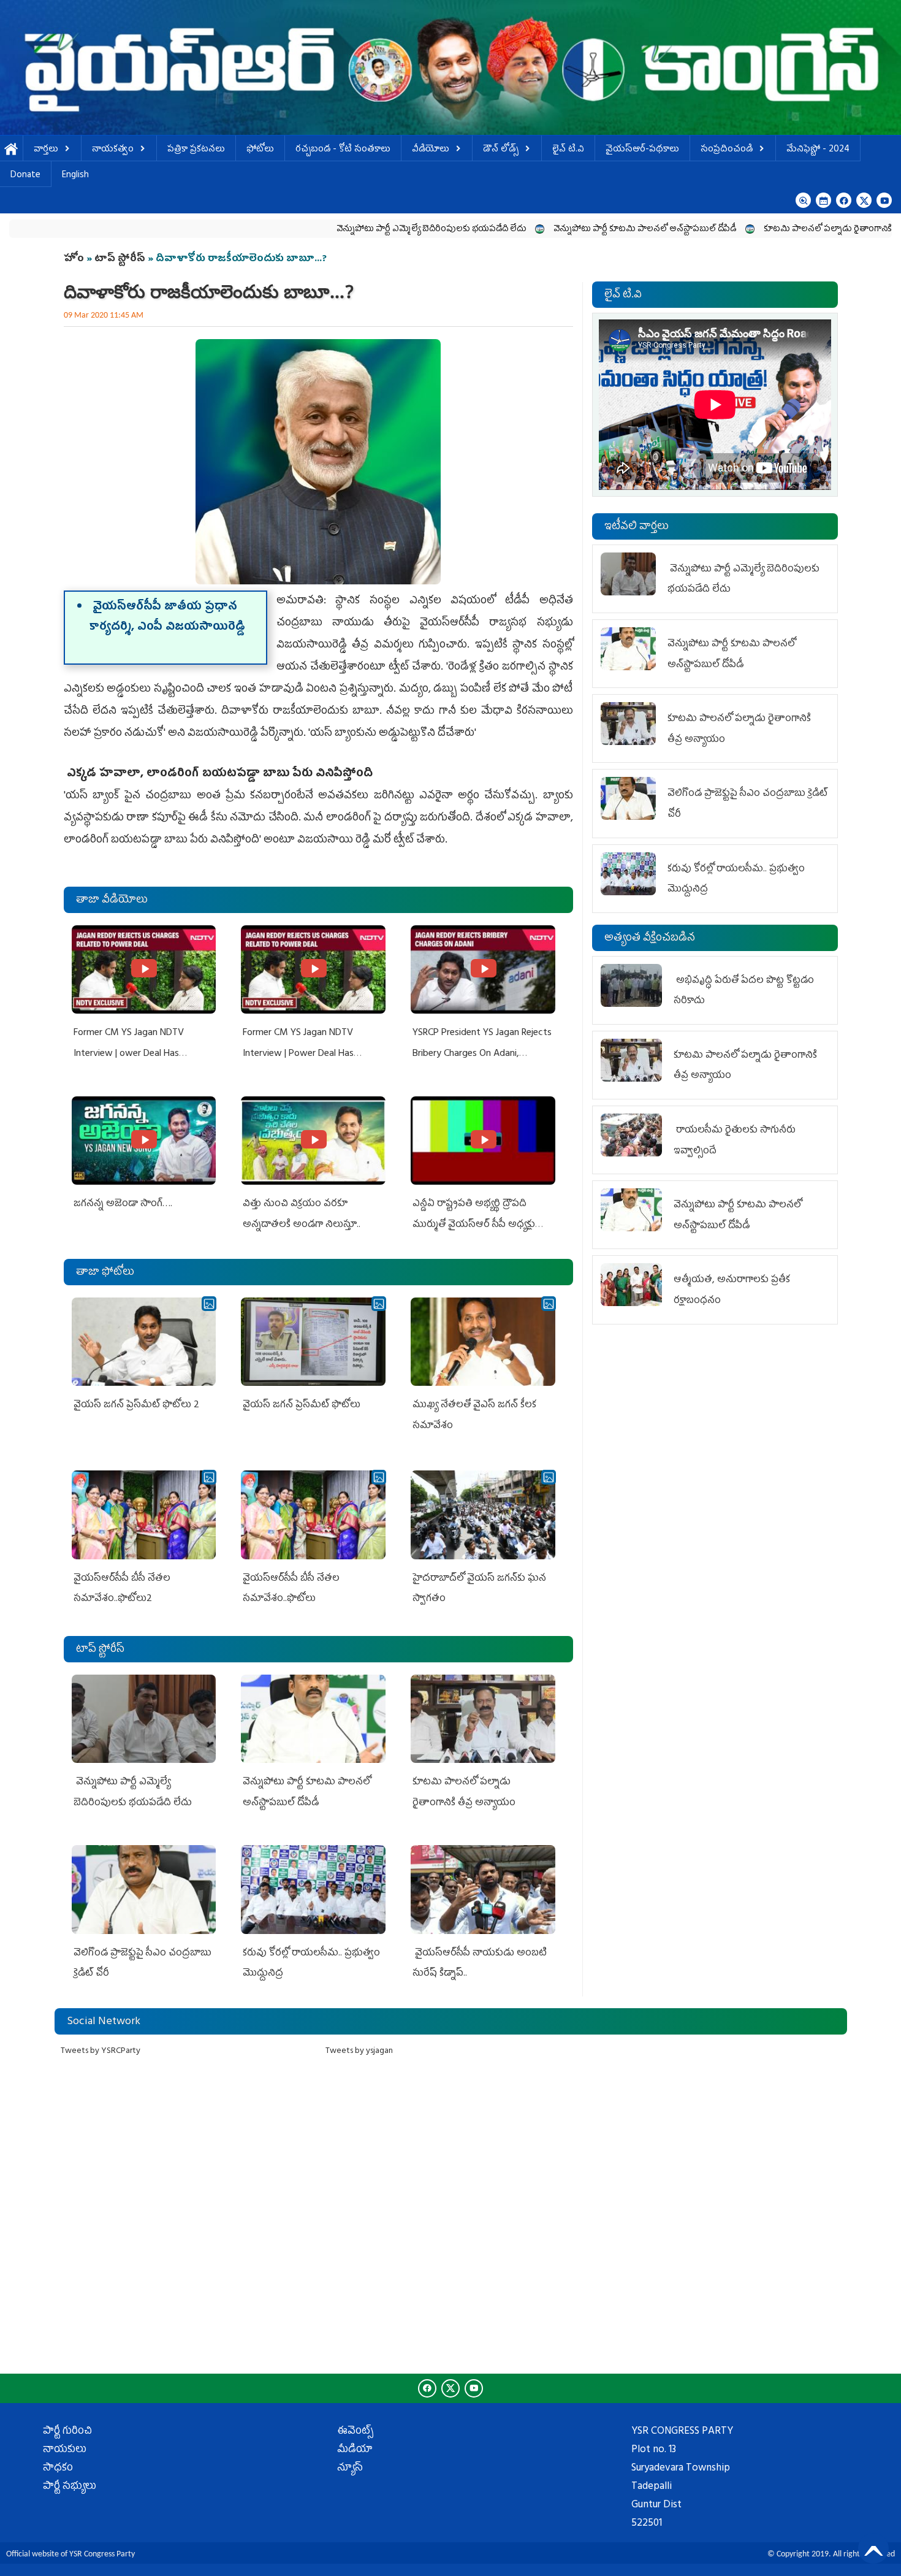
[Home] (450, 67)
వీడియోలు (431, 150)
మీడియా (355, 2450)
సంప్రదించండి (727, 150)
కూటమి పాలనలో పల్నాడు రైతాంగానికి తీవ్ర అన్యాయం (736, 230)
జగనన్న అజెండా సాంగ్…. (123, 1204)
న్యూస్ (350, 2469)
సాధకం (58, 2469)
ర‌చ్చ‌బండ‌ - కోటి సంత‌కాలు (343, 150)
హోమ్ (11, 150)
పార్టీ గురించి (67, 2432)
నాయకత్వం (113, 150)
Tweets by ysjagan (359, 2051)
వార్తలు (46, 150)
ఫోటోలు (260, 150)
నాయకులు (65, 2450)
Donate (25, 176)
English (75, 176)
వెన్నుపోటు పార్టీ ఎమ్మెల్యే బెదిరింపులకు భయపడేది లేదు (313, 230)
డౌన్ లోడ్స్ (501, 150)
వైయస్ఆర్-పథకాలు (642, 150)
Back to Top (873, 2548)
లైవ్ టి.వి (568, 150)
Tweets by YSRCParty (101, 2051)
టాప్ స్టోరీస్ (121, 259)
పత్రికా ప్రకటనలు (196, 150)
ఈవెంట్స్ (355, 2432)
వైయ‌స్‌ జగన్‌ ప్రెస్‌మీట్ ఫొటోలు (302, 1405)
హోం (74, 259)
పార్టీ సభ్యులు (70, 2487)
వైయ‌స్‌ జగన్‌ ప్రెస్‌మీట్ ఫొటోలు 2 (136, 1405)
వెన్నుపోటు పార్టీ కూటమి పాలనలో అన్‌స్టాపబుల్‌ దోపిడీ (527, 230)
